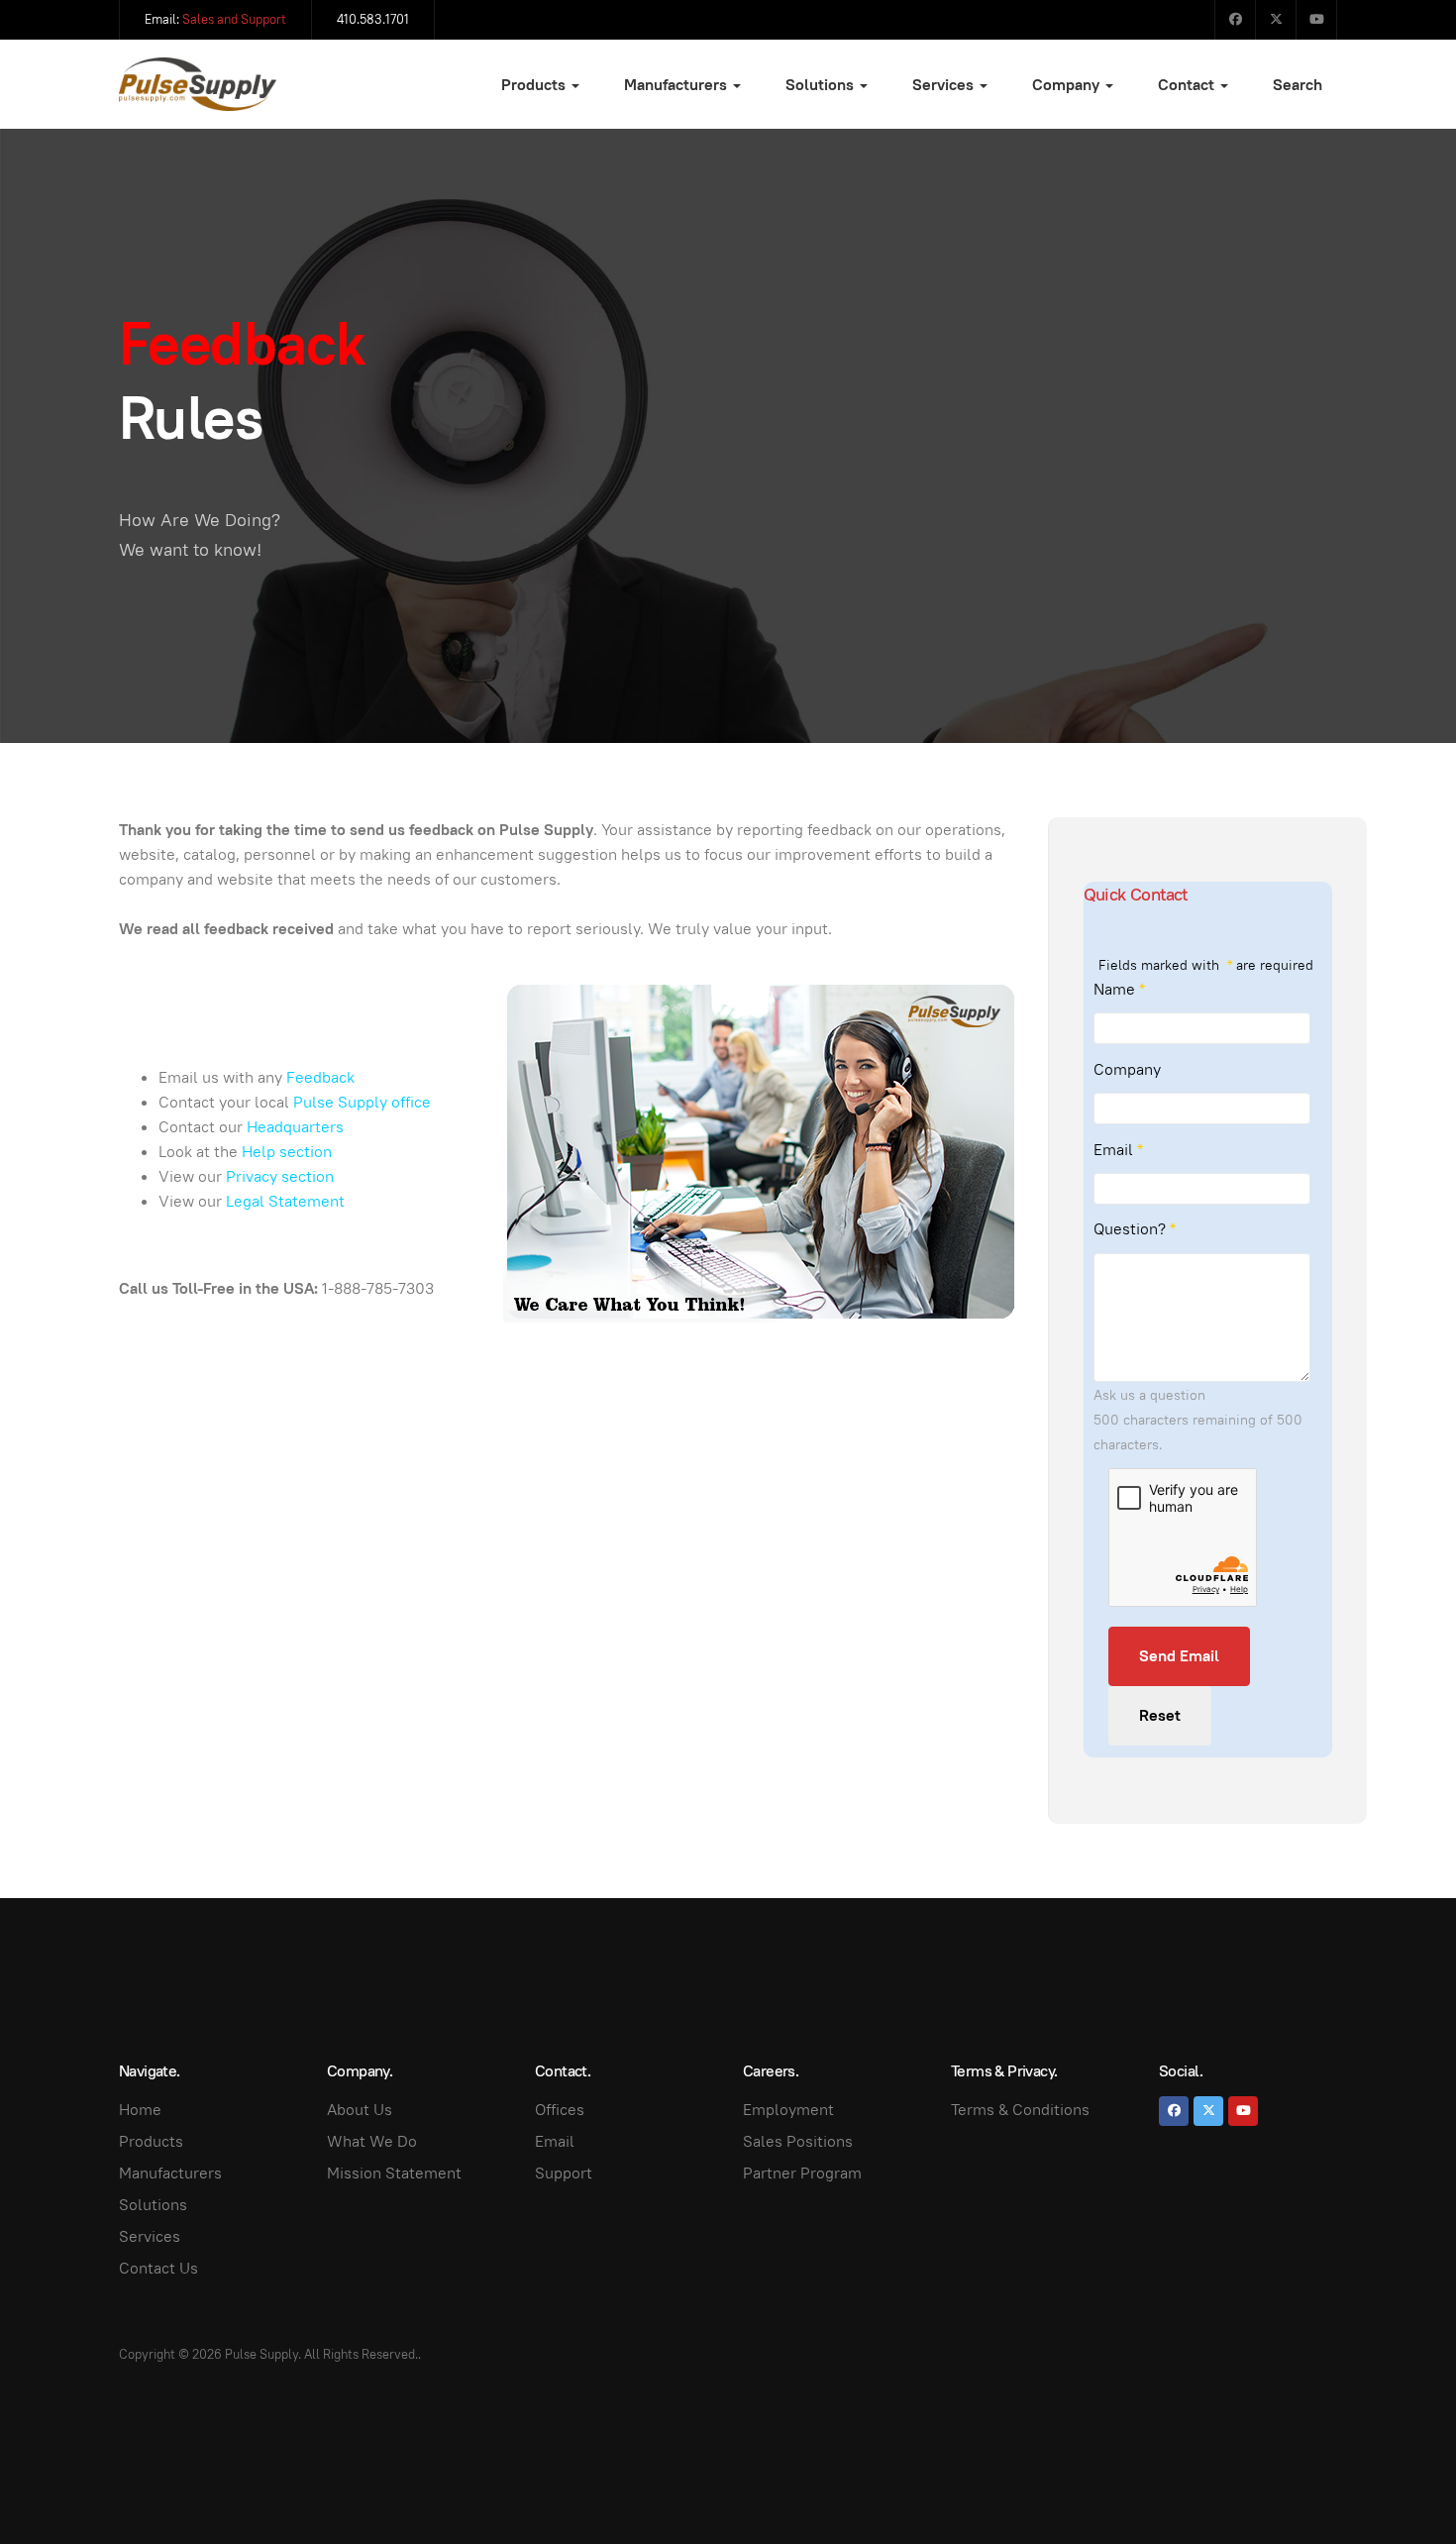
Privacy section (280, 1176)
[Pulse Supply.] (198, 85)
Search (1298, 85)
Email (1118, 1150)
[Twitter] (1276, 20)
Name (1119, 989)
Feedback (320, 1077)
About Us (360, 2110)
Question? (1135, 1229)
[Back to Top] (1397, 2485)
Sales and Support (234, 19)
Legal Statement (285, 1201)
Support (564, 2173)
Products (535, 85)
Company (1068, 85)
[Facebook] (1235, 20)
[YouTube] (1316, 20)
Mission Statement (394, 2173)
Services (945, 85)
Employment (788, 2110)
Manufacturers (677, 85)
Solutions (822, 85)
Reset (1160, 1715)
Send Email (1179, 1656)
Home (140, 2110)
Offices (560, 2110)
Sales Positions (798, 2141)
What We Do (372, 2141)
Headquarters (295, 1127)
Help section (287, 1152)
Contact (1188, 85)
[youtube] (1243, 2111)
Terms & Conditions (1020, 2110)
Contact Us (158, 2268)
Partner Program (802, 2173)
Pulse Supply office (362, 1102)
